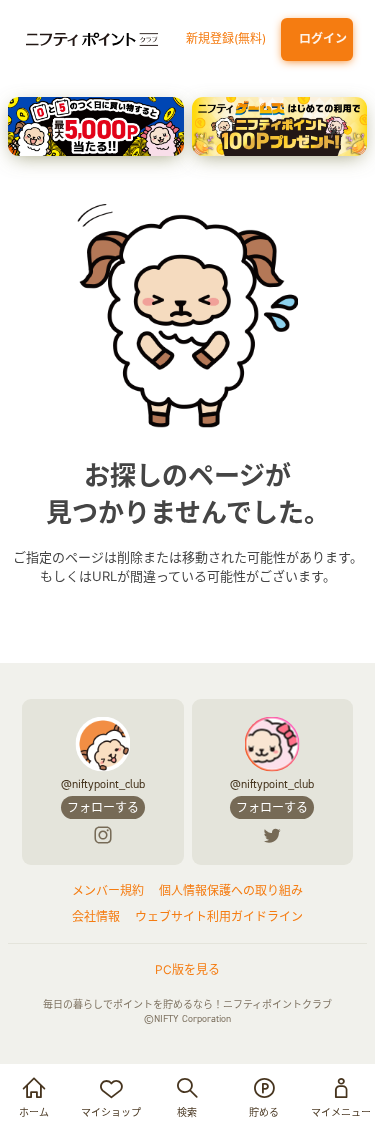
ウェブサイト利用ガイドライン (219, 916)
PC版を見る (187, 969)
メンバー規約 (108, 890)
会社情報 (96, 916)
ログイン (320, 38)
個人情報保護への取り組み (231, 890)
